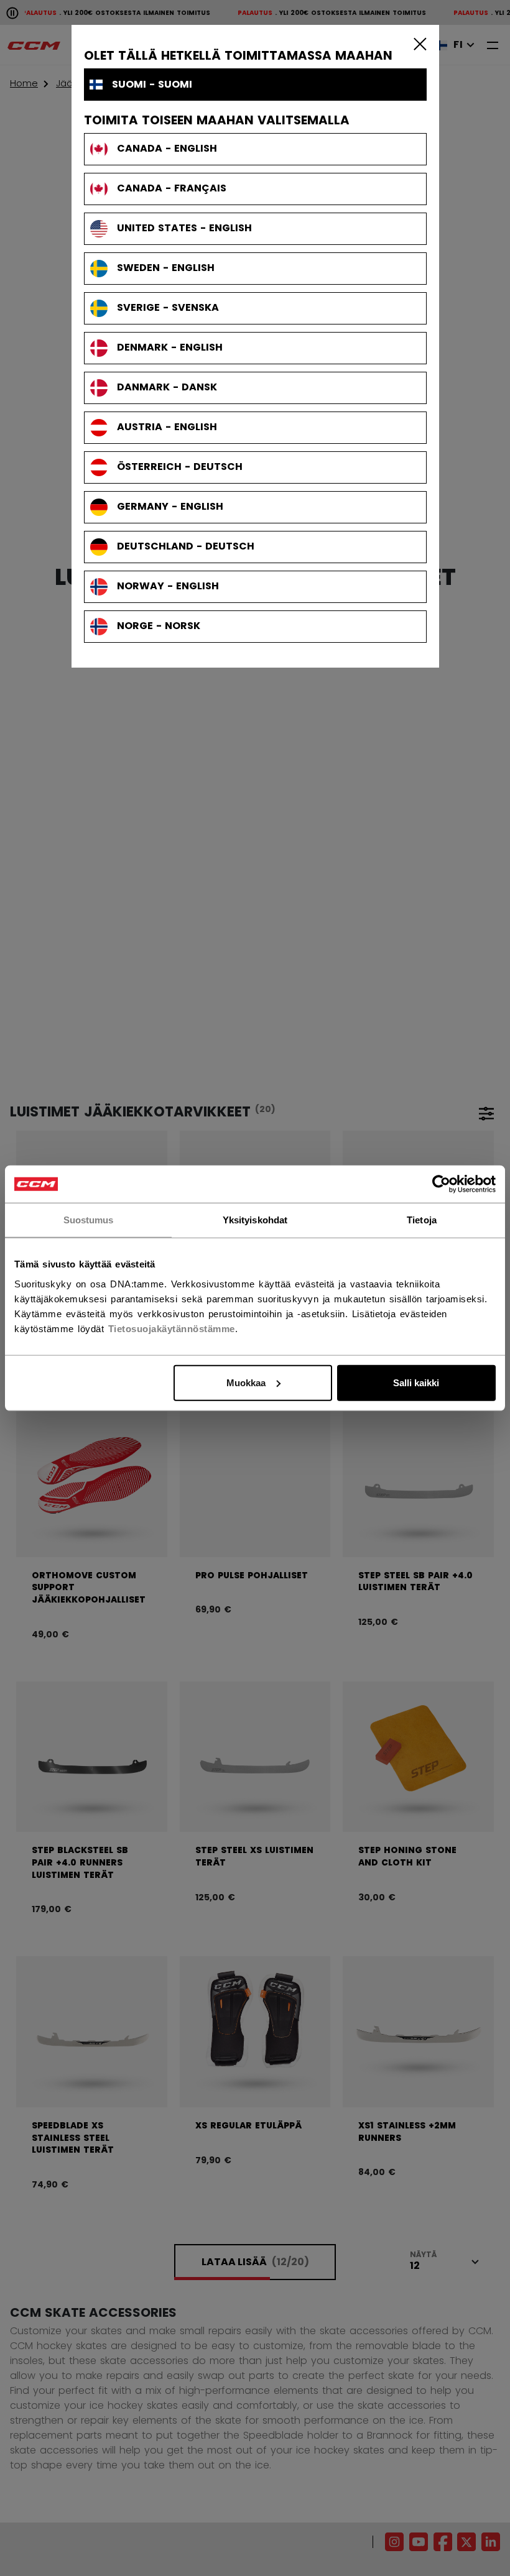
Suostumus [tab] (89, 1220)
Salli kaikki (416, 1382)
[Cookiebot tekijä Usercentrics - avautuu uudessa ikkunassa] (441, 1184)
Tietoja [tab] (422, 1220)
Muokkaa (246, 1382)
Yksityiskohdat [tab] (255, 1220)
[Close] (417, 44)
